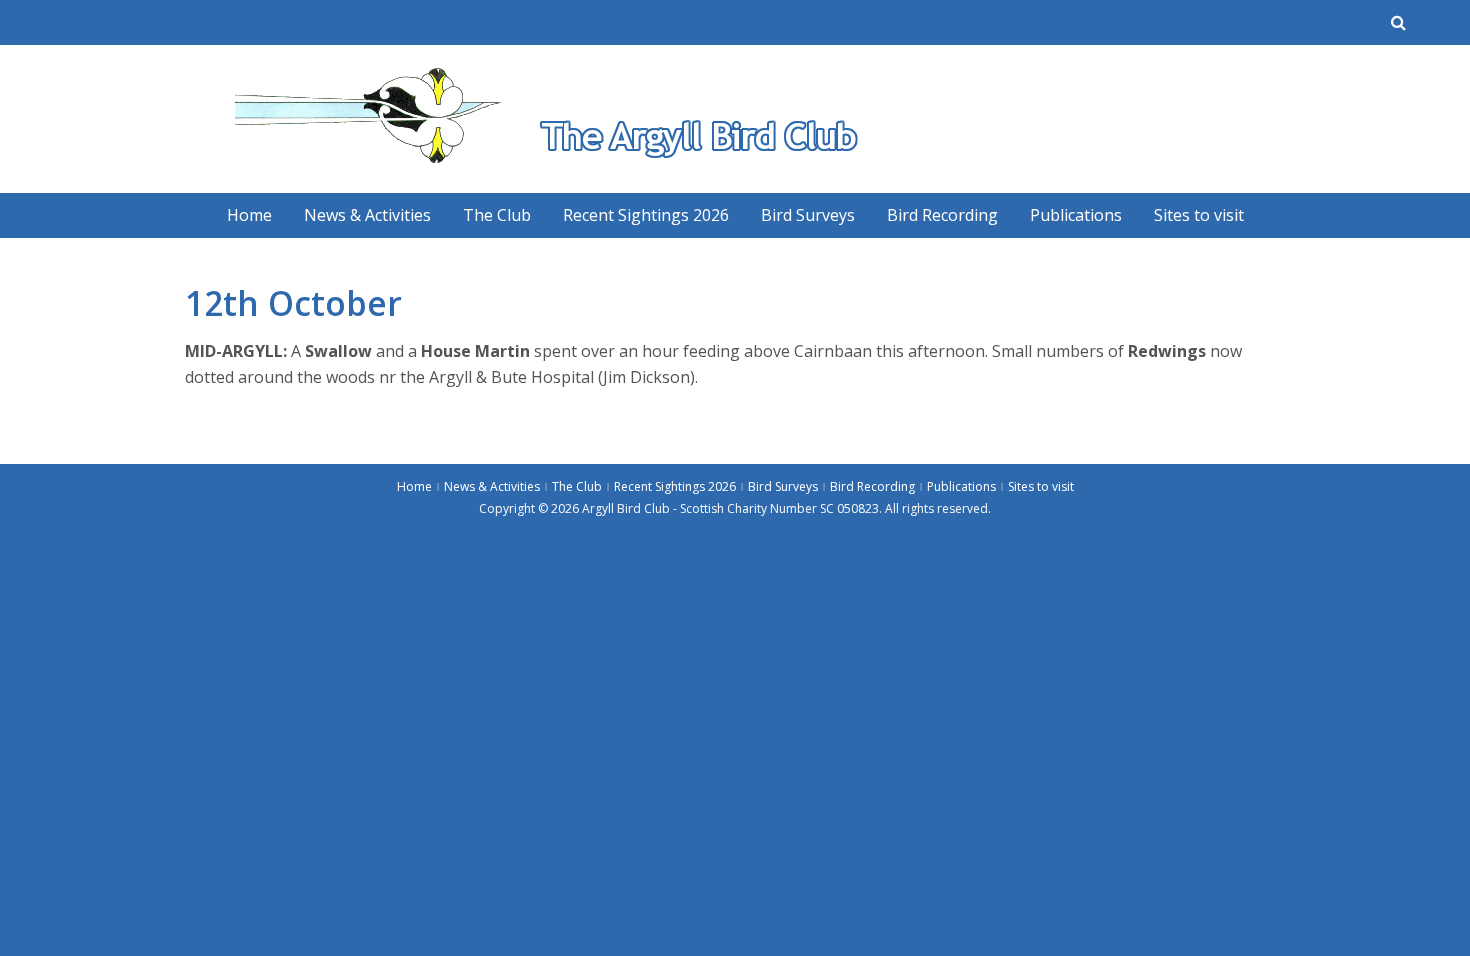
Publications (1076, 215)
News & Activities (367, 215)
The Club (497, 215)
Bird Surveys (808, 215)
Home (249, 215)
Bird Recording (942, 215)
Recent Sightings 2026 (646, 215)
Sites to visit (1199, 215)
